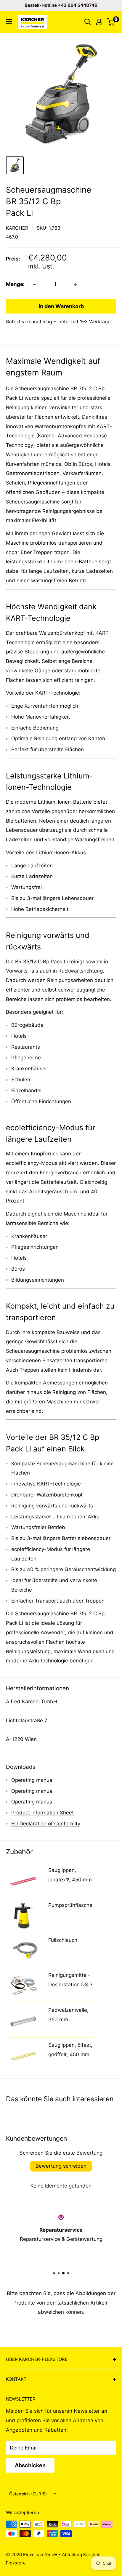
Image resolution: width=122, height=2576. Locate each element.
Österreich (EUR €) (28, 2494)
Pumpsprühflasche (70, 1905)
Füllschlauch (63, 1940)
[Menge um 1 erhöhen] (76, 284)
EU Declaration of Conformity (46, 1824)
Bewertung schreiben (61, 2166)
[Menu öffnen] (9, 22)
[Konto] (99, 22)
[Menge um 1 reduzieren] (35, 284)
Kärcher (17, 228)
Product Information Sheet (42, 1813)
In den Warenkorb (61, 306)
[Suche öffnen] (88, 22)
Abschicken (30, 2465)
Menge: (15, 284)
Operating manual (32, 1780)
